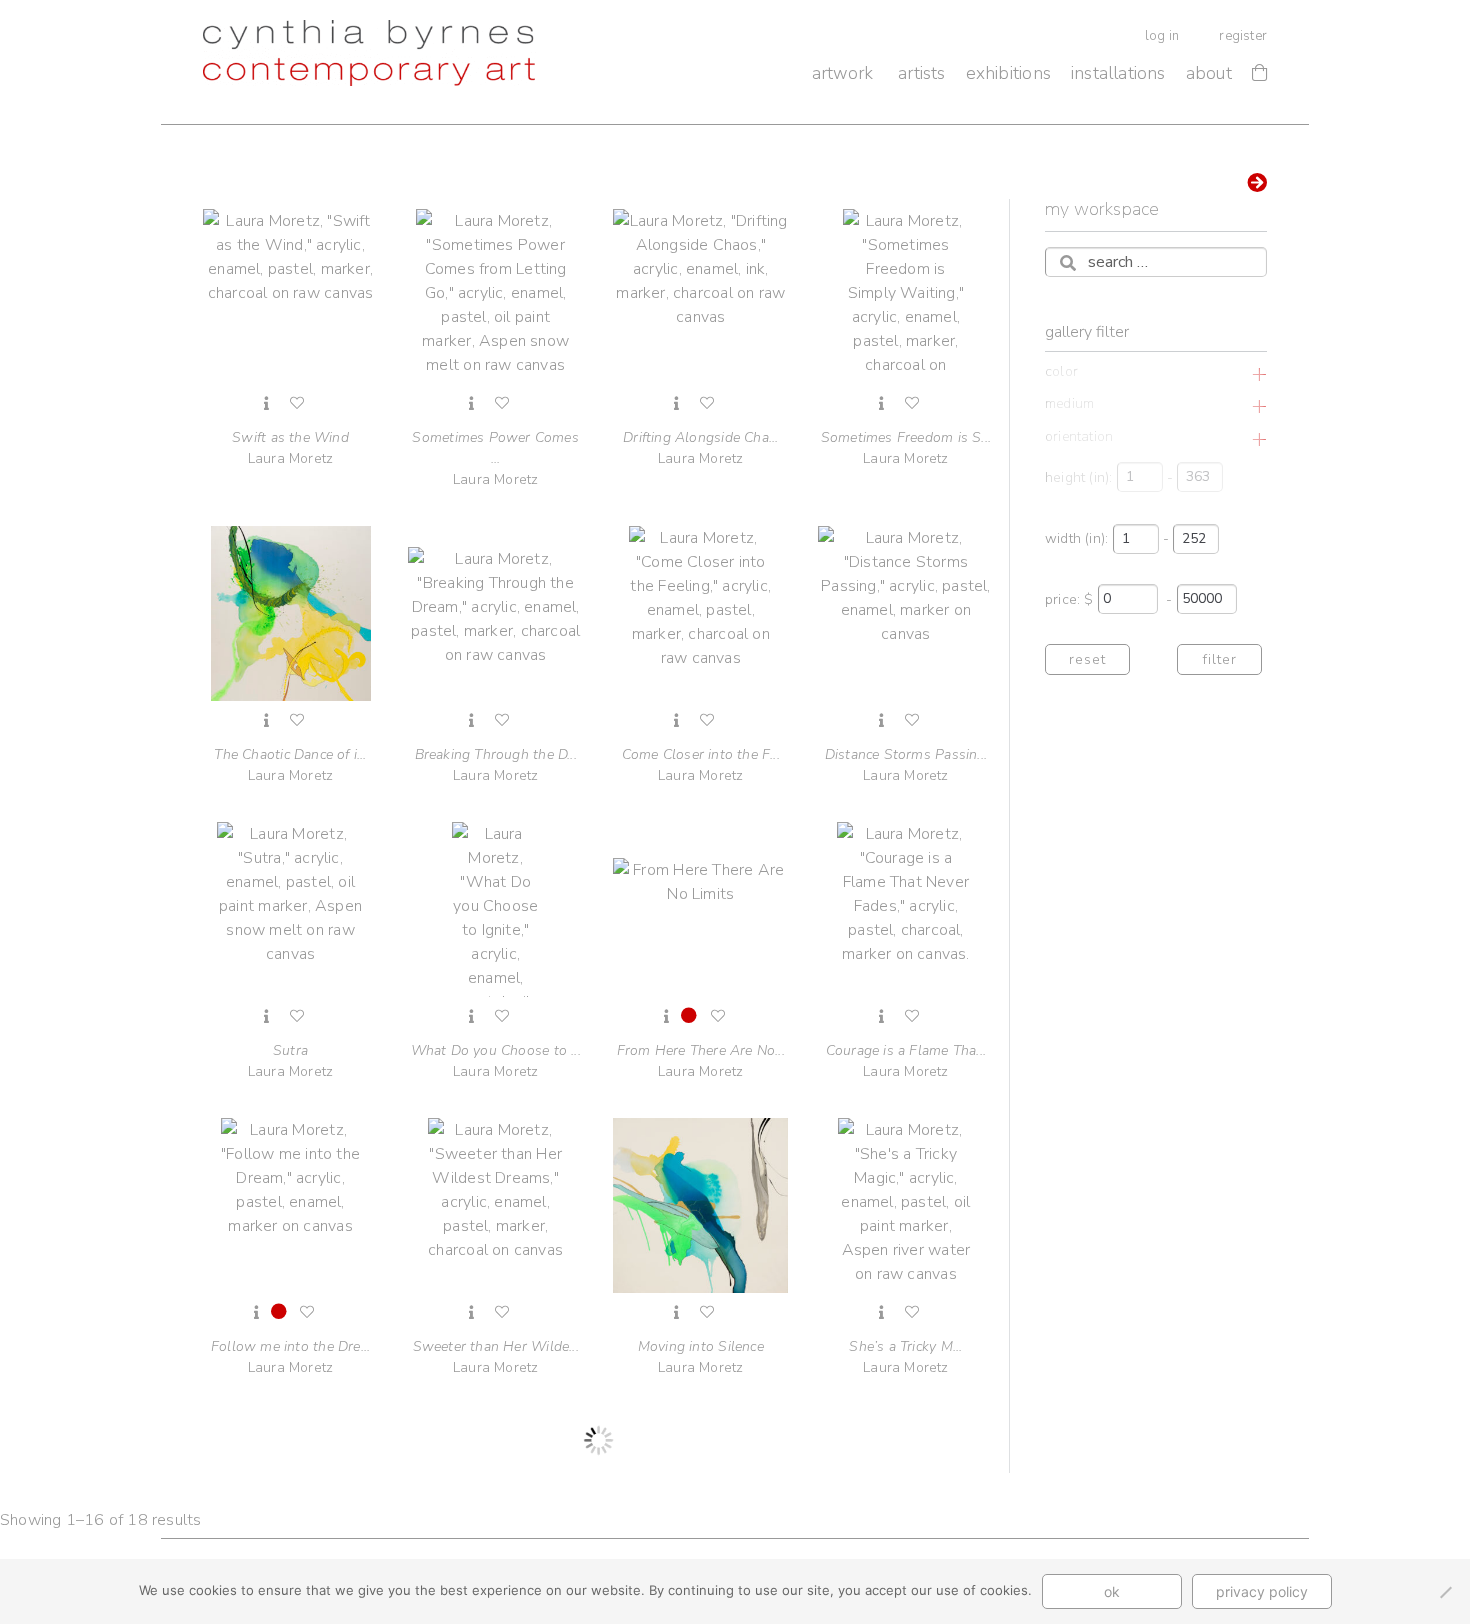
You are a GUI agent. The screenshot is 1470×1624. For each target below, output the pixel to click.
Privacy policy (1262, 1591)
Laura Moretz (290, 448)
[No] (1445, 1592)
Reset (1087, 659)
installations (1118, 73)
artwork (842, 73)
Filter (1219, 659)
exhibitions (1008, 73)
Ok (1112, 1591)
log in (1162, 36)
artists (921, 73)
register (1243, 36)
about (1209, 73)
